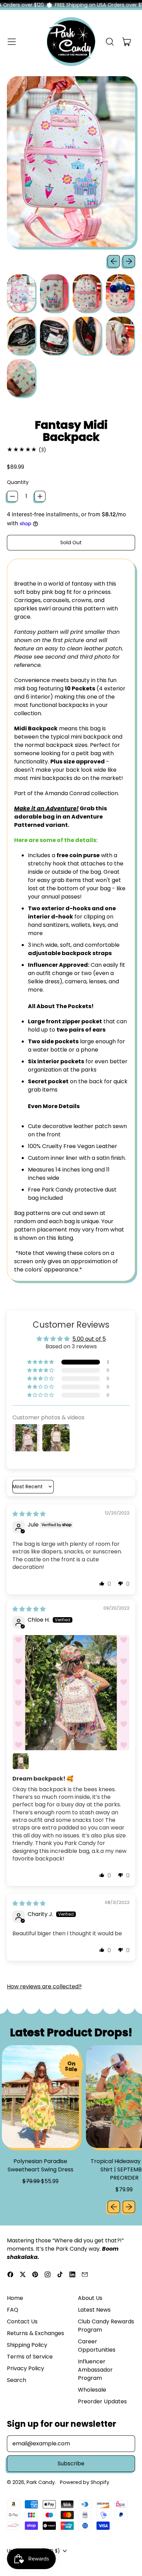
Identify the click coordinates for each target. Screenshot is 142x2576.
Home (15, 2298)
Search (17, 2380)
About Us (90, 2298)
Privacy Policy (26, 2368)
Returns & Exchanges (35, 2333)
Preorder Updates (102, 2401)
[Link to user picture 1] (71, 1693)
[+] (40, 496)
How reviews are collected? (44, 1986)
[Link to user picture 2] (21, 1761)
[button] (110, 42)
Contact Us (22, 2321)
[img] (29, 1514)
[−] (12, 496)
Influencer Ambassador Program (95, 2370)
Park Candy (41, 2482)
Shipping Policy (27, 2345)
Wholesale (92, 2390)
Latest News (94, 2310)
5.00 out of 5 (89, 1339)
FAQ (13, 2310)
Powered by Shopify (85, 2482)
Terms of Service (30, 2357)
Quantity (18, 482)
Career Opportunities (97, 2346)
